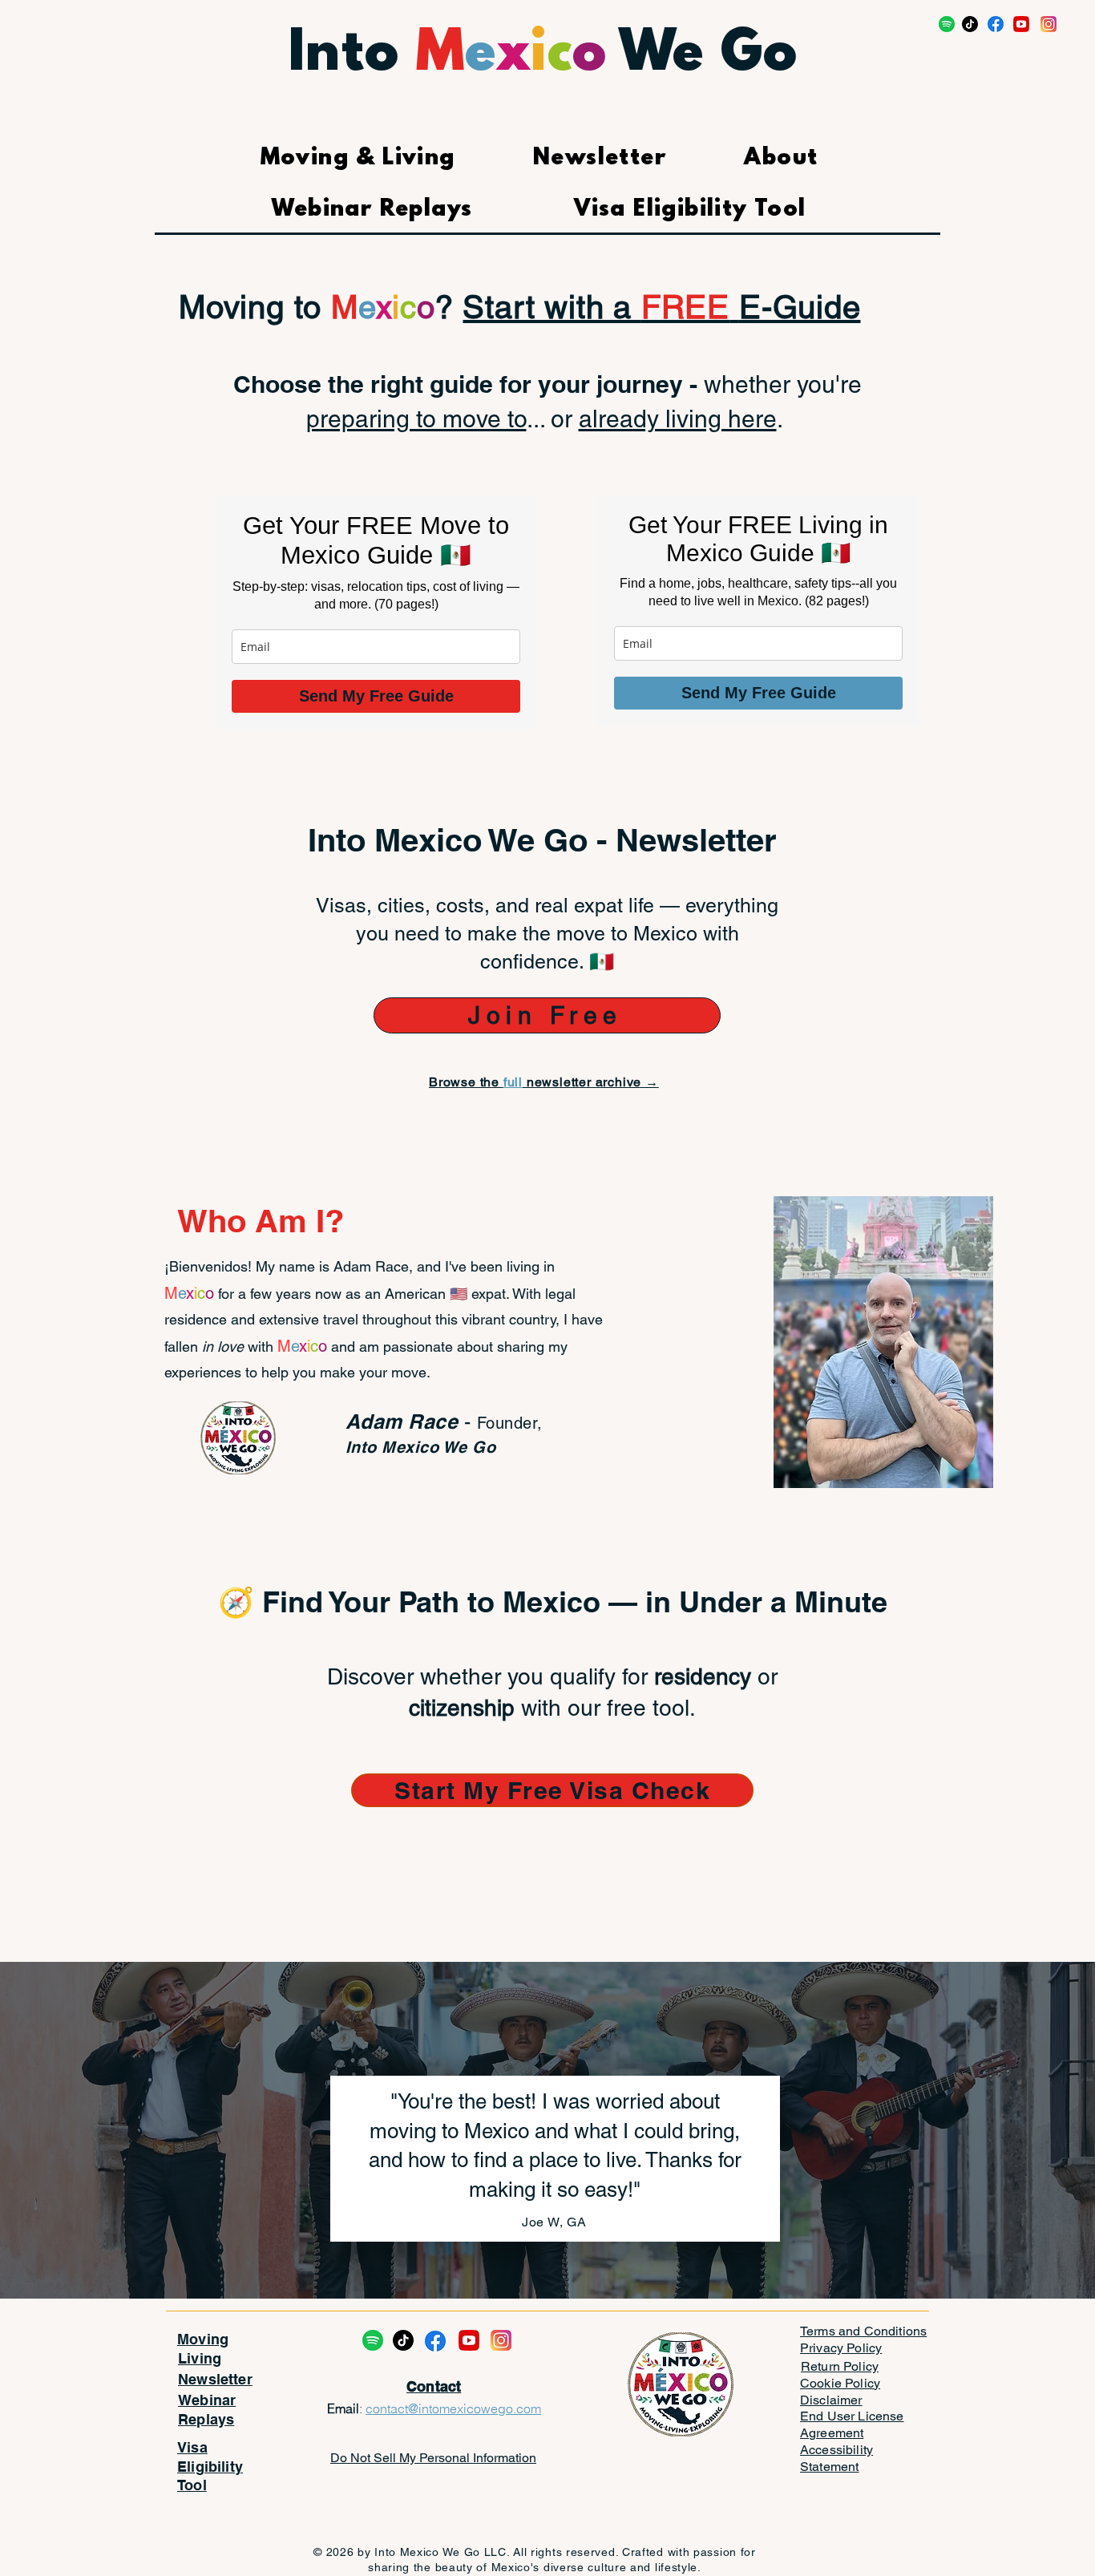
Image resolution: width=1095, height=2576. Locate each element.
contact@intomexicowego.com (453, 2408)
